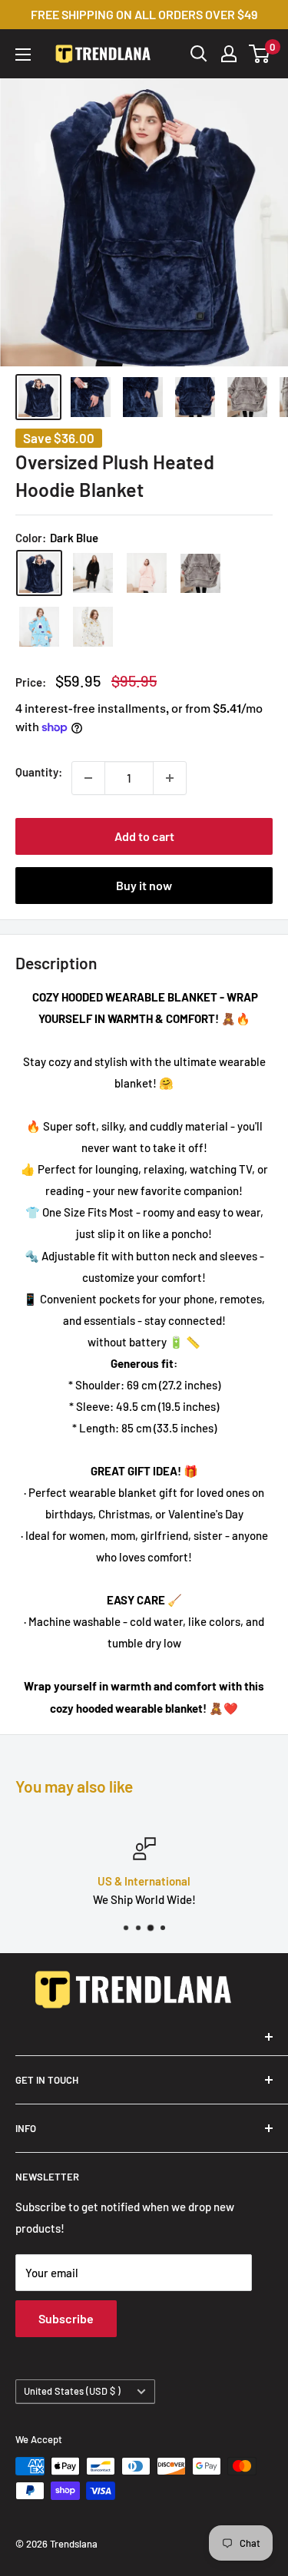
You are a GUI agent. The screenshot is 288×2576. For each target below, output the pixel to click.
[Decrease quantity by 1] (88, 778)
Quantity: (39, 772)
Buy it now (144, 885)
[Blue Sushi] (39, 627)
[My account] (229, 54)
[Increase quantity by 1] (170, 778)
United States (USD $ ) (72, 2391)
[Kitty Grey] (93, 627)
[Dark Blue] (39, 573)
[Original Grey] (200, 574)
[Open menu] (23, 55)
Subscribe (66, 2318)
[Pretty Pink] (147, 573)
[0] (260, 54)
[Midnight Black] (93, 573)
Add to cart (144, 836)
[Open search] (199, 54)
